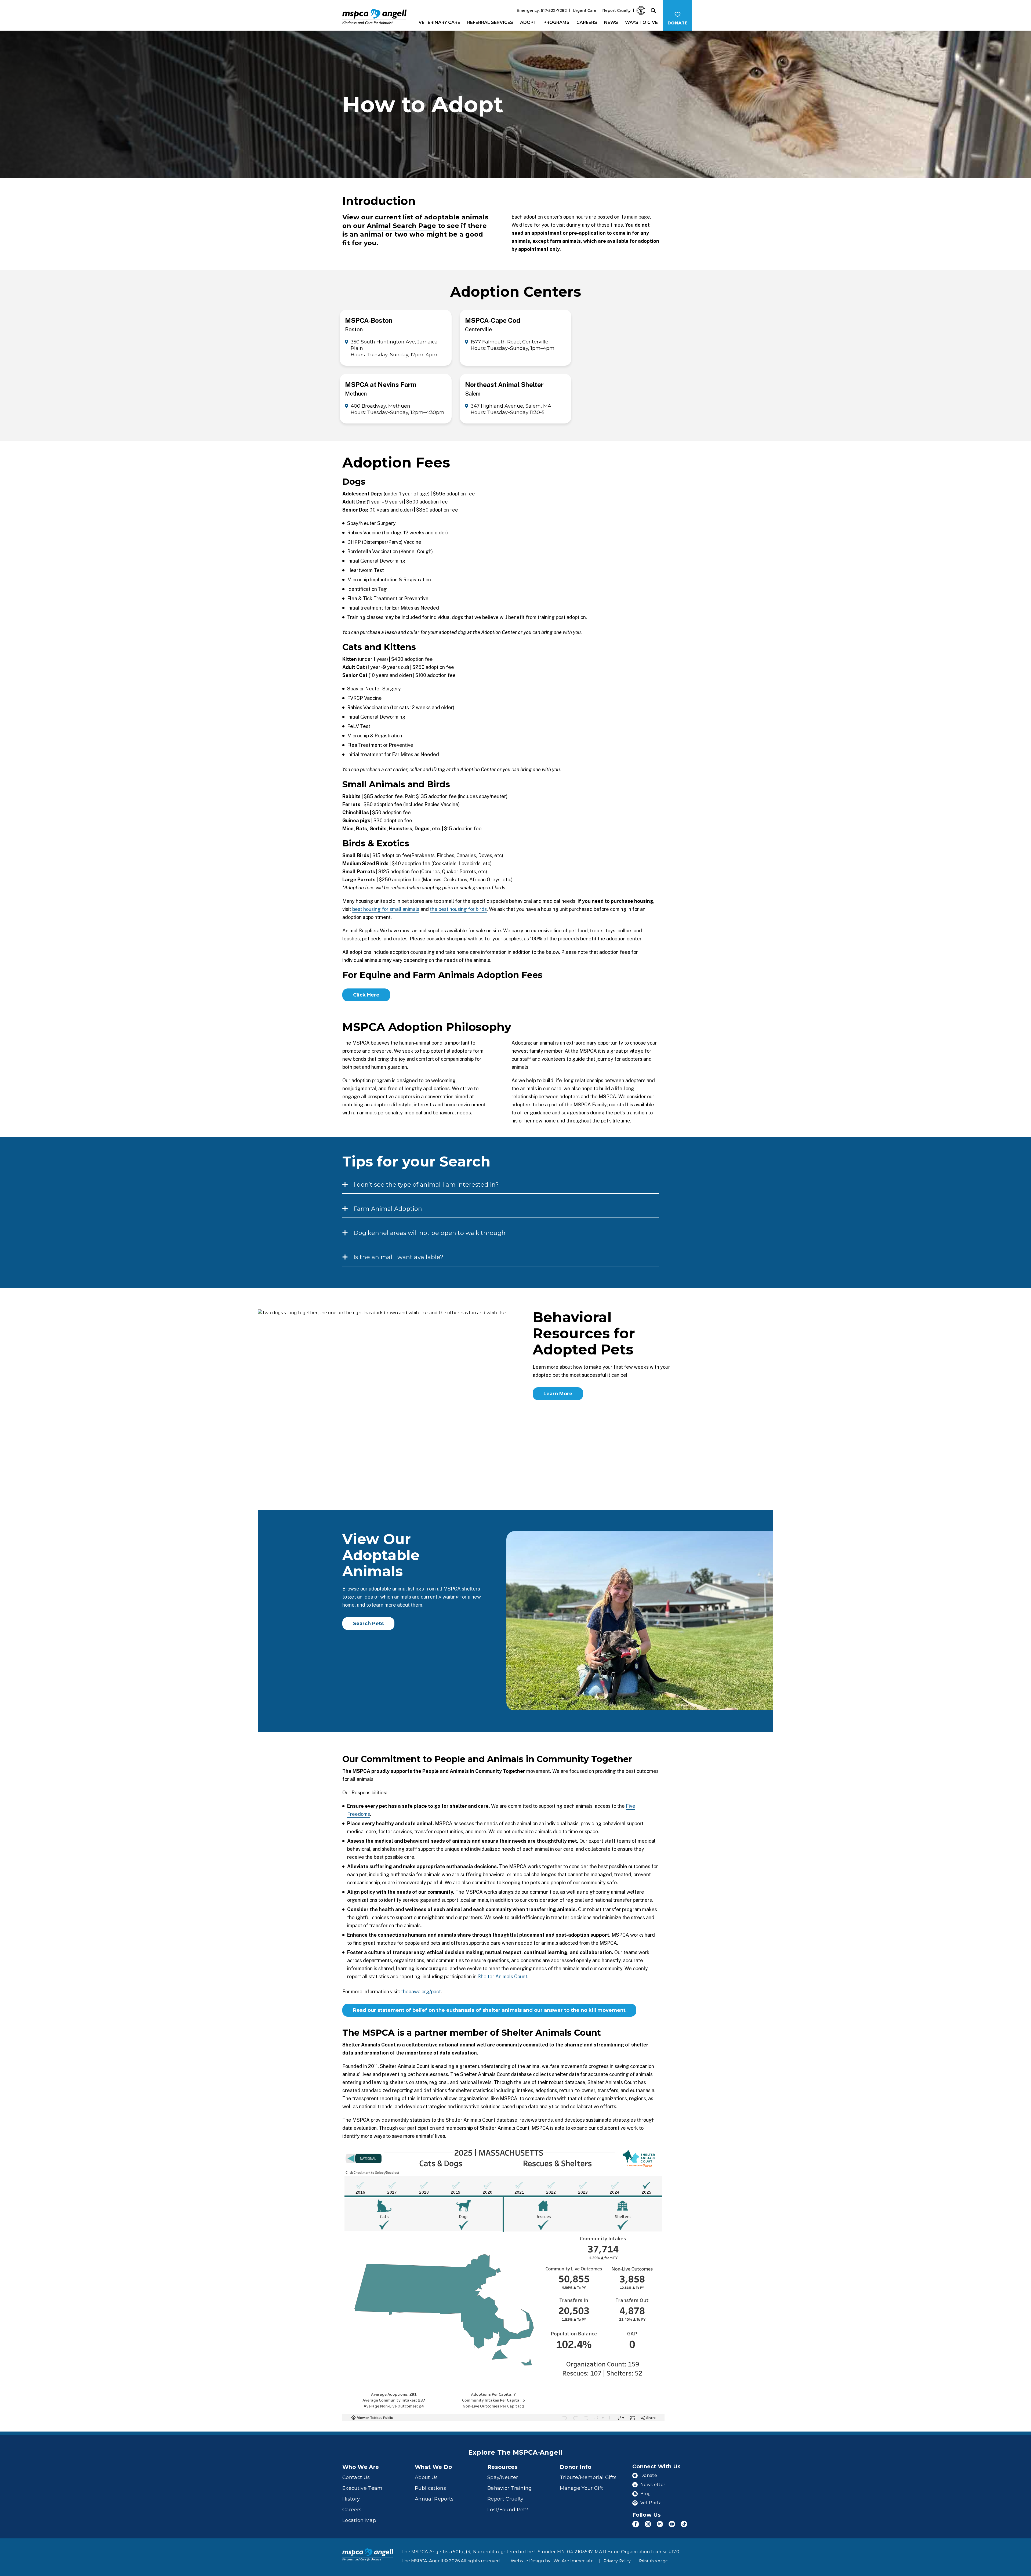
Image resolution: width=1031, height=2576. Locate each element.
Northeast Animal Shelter (504, 385)
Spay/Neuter (503, 2477)
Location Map (359, 2520)
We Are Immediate (573, 2561)
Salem (473, 394)
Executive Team (362, 2488)
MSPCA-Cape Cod (493, 320)
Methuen (356, 394)
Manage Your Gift (581, 2488)
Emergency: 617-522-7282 (542, 10)
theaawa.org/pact (421, 1992)
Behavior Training (510, 2488)
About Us (426, 2477)
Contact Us (356, 2477)
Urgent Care (585, 10)
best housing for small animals (386, 909)
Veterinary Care (439, 22)
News (611, 22)
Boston (354, 329)
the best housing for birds (458, 909)
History (351, 2499)
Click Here (366, 995)
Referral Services (490, 22)
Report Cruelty (616, 10)
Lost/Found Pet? (508, 2510)
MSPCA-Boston (369, 320)
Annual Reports (434, 2499)
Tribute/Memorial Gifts (588, 2477)
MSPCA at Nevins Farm (381, 385)
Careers (587, 22)
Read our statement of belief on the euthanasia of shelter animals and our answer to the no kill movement (489, 2010)
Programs (556, 22)
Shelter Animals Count (502, 1977)
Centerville (478, 329)
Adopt (528, 22)
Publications (430, 2488)
